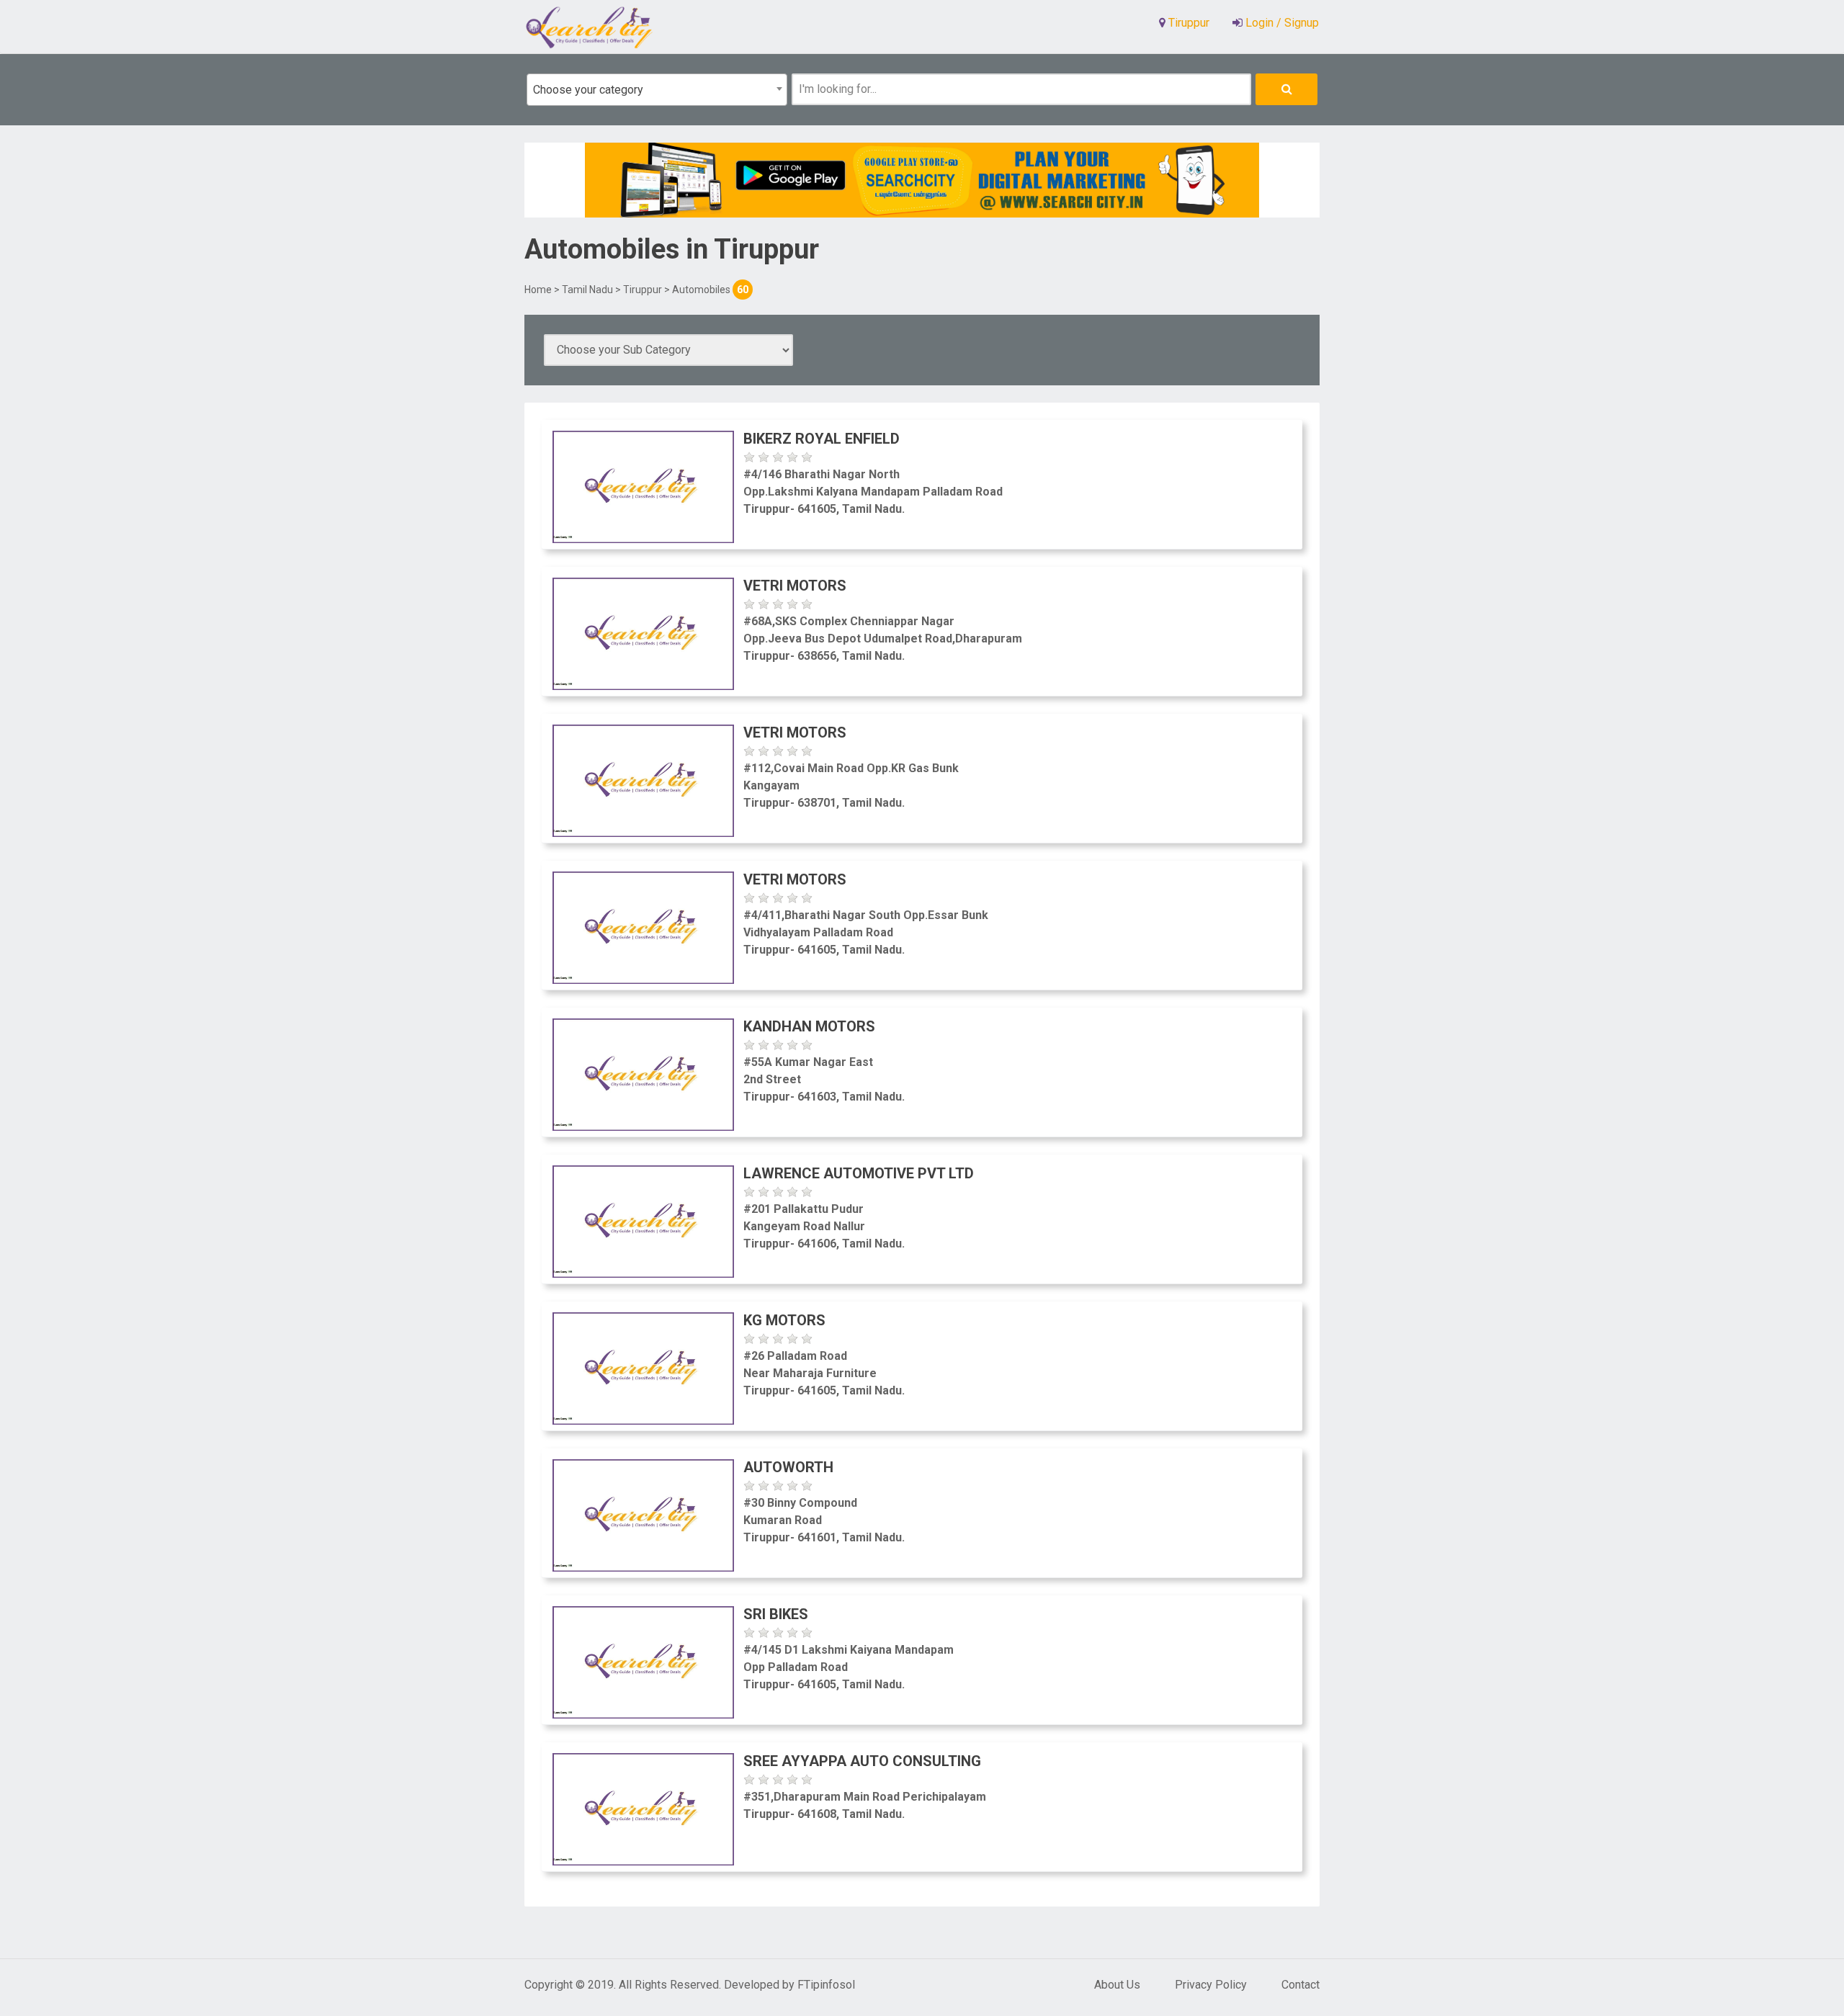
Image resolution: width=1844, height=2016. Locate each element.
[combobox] (657, 90)
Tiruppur (643, 290)
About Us (1117, 1985)
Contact (1301, 1985)
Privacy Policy (1211, 1985)
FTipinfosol (826, 1985)
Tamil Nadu (587, 290)
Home (538, 290)
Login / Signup (1281, 23)
